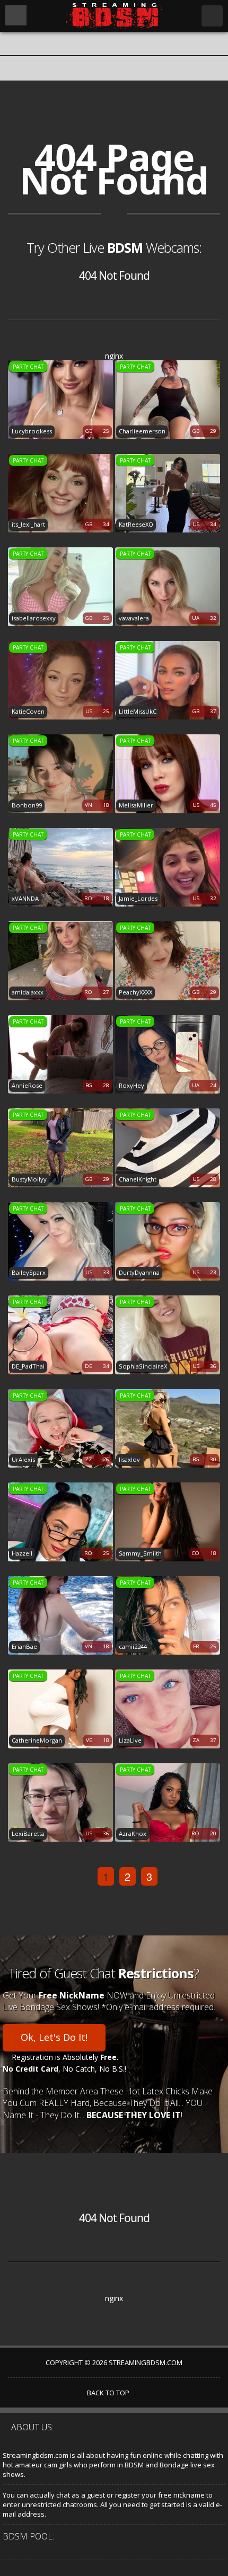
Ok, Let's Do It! (54, 2037)
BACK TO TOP (109, 2393)
